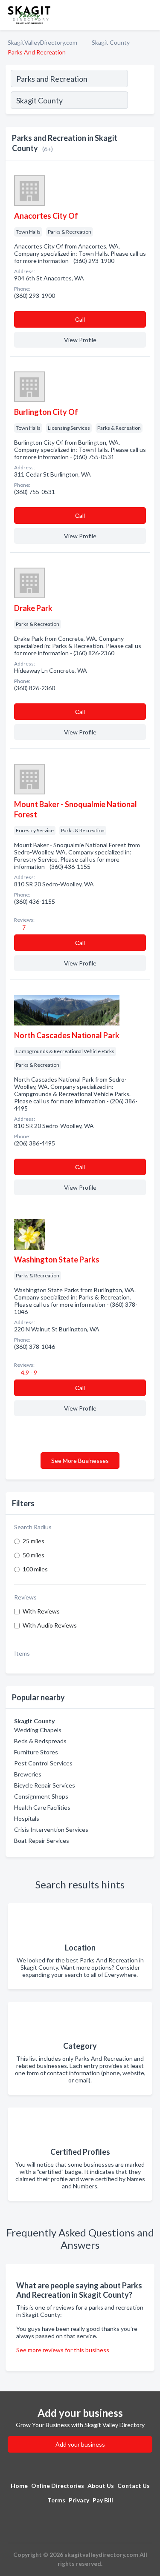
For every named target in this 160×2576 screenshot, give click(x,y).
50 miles (33, 1555)
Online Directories (58, 2486)
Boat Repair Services (42, 1841)
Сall (80, 319)
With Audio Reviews (50, 1625)
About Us (101, 2486)
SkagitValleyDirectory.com (42, 42)
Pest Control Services (43, 1763)
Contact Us (134, 2486)
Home (19, 2486)
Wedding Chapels (38, 1730)
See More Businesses (80, 1461)
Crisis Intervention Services (51, 1829)
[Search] (141, 101)
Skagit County (111, 42)
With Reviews (41, 1611)
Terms (56, 2500)
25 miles (33, 1541)
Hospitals (27, 1818)
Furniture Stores (36, 1752)
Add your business (80, 2444)
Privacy (79, 2500)
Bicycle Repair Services (45, 1785)
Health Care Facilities (42, 1807)
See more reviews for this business (63, 2350)
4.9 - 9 (28, 1372)
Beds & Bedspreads (40, 1741)
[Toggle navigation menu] (148, 15)
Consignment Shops (41, 1796)
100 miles (35, 1569)
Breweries (28, 1774)
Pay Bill (103, 2500)
